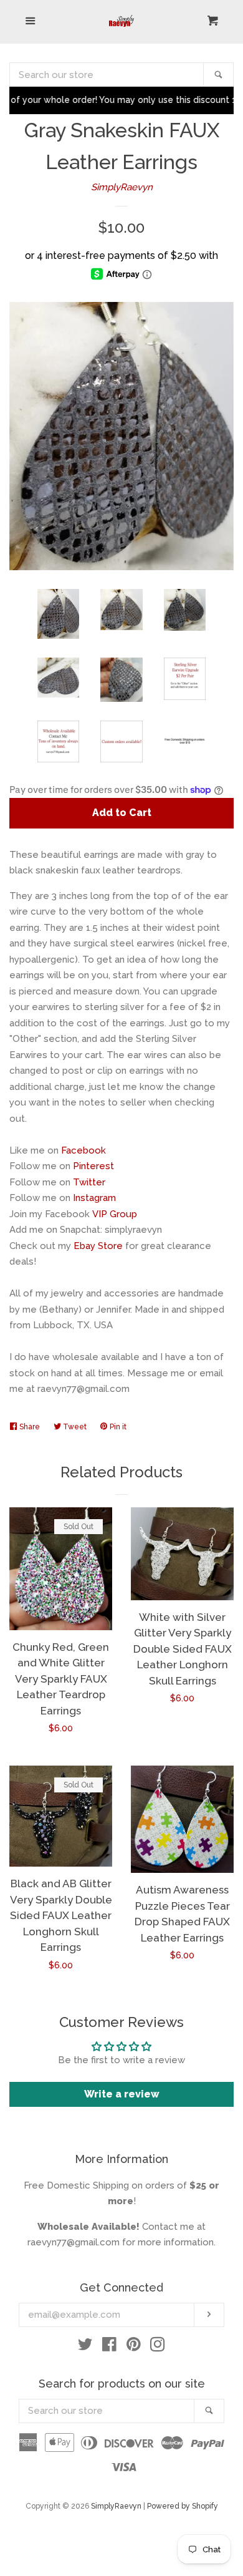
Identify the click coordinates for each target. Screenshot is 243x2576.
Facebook (83, 1150)
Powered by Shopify (183, 2506)
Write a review (122, 2094)
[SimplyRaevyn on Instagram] (158, 2347)
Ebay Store (98, 1246)
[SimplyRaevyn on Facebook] (109, 2347)
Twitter (89, 1182)
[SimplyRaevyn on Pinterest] (134, 2347)
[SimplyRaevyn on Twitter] (85, 2347)
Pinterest (93, 1166)
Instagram (94, 1198)
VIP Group (115, 1214)
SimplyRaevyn (122, 187)
